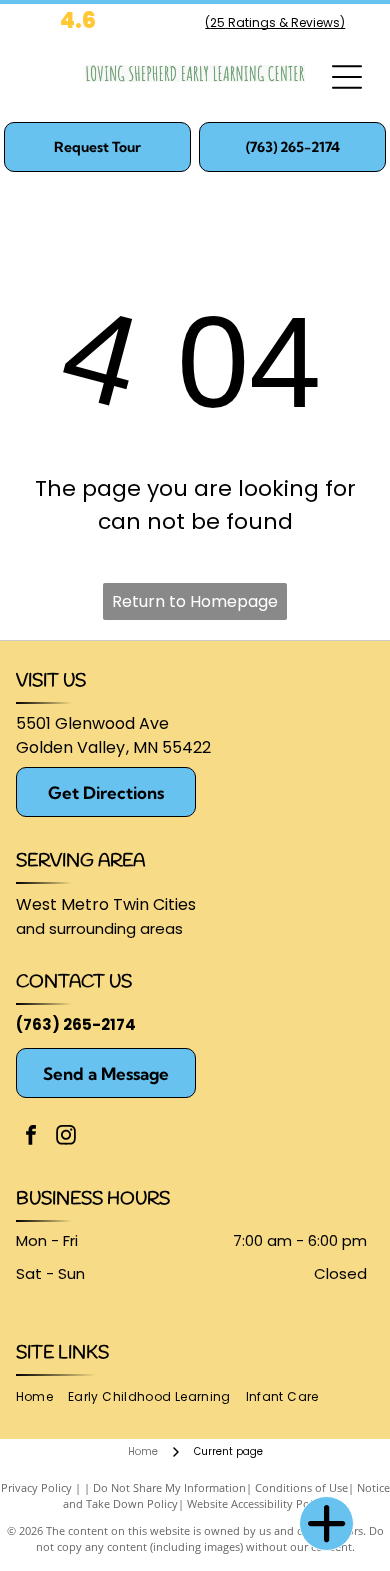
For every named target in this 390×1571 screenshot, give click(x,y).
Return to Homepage (195, 601)
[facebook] (31, 1137)
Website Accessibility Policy (257, 1503)
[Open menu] (347, 77)
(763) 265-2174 (76, 1024)
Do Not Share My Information (169, 1487)
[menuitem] (42, 1397)
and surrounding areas (99, 928)
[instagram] (66, 1137)
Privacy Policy (36, 1487)
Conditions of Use (301, 1487)
